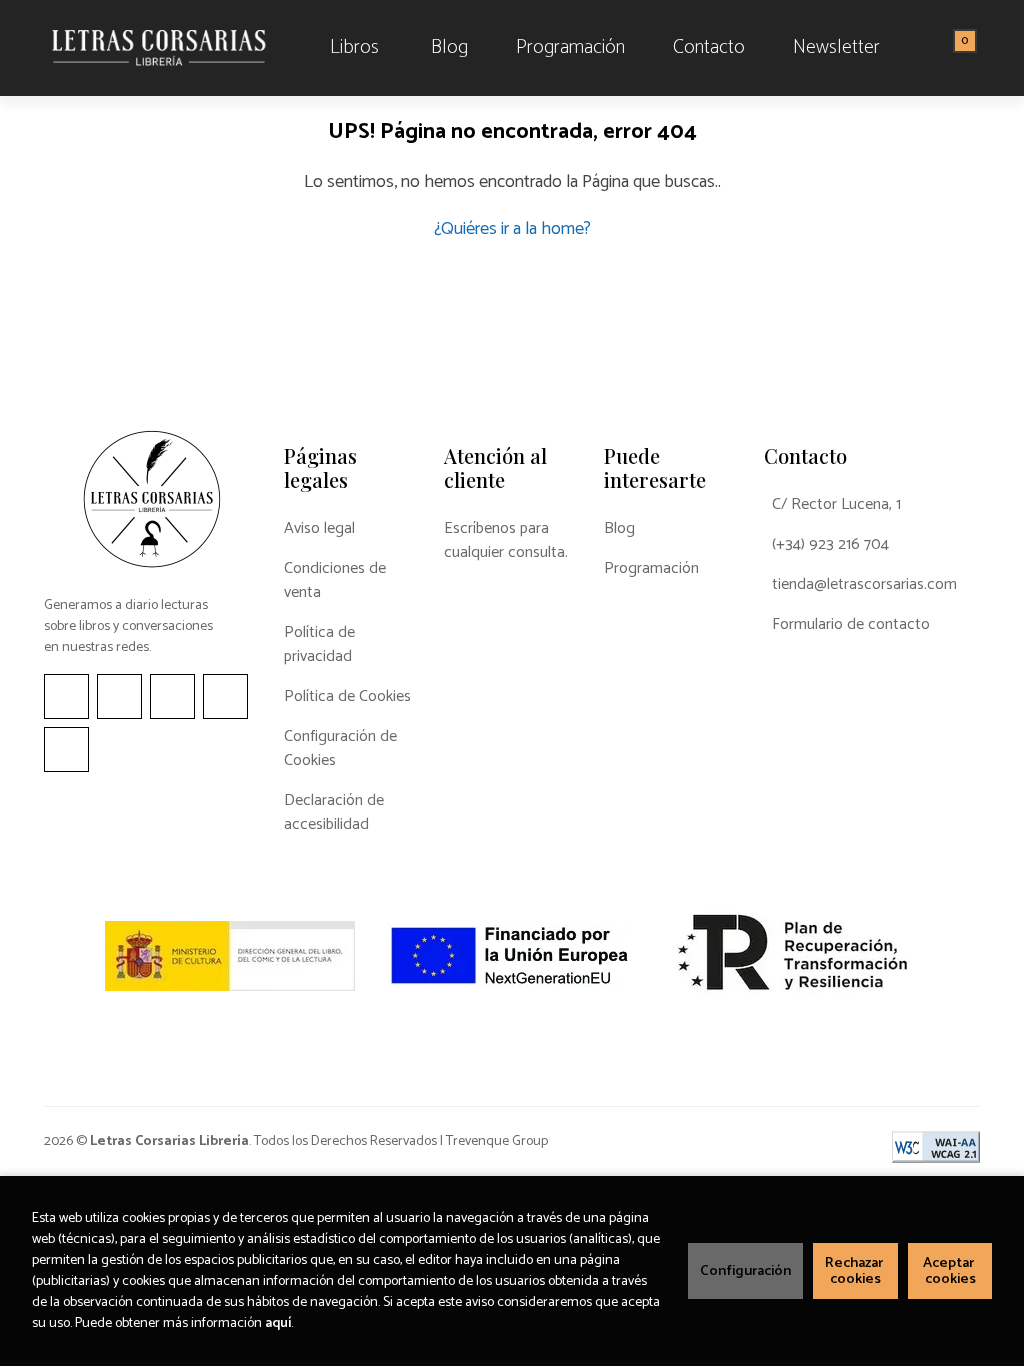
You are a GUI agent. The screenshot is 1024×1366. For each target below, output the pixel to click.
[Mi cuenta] (975, 48)
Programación (651, 569)
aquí (278, 1323)
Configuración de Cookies (340, 749)
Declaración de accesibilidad (334, 813)
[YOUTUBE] (225, 696)
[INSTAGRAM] (119, 696)
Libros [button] (354, 47)
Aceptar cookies (950, 1271)
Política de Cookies (347, 697)
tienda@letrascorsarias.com (864, 585)
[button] (958, 48)
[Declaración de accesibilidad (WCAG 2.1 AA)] (936, 1147)
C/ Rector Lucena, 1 (836, 505)
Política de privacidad (319, 645)
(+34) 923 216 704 (830, 545)
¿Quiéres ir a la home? (512, 229)
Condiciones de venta (335, 581)
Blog (619, 529)
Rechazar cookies (855, 1271)
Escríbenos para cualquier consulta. (506, 541)
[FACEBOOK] (66, 696)
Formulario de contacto (851, 625)
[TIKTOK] (172, 696)
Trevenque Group (497, 1141)
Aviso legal (319, 529)
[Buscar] (940, 48)
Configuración (745, 1271)
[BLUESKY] (66, 749)
